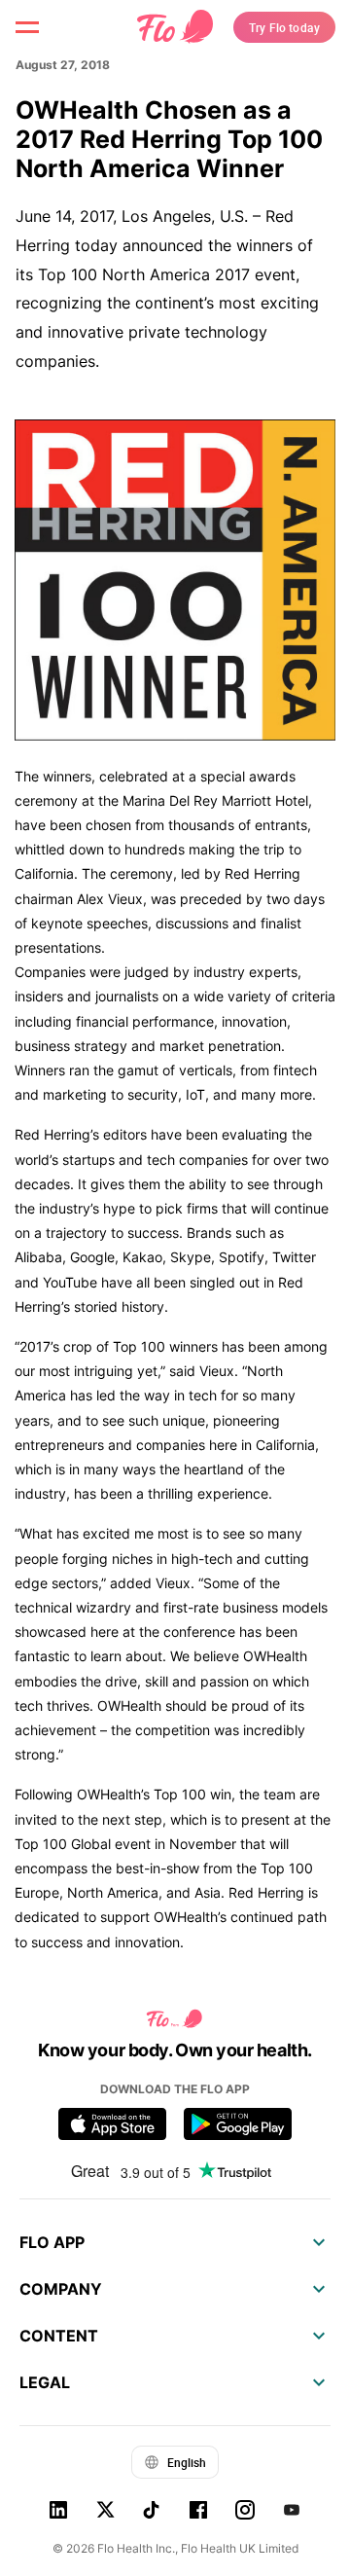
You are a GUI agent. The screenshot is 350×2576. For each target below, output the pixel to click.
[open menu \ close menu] (27, 27)
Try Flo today (284, 27)
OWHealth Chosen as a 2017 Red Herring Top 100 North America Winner (169, 139)
